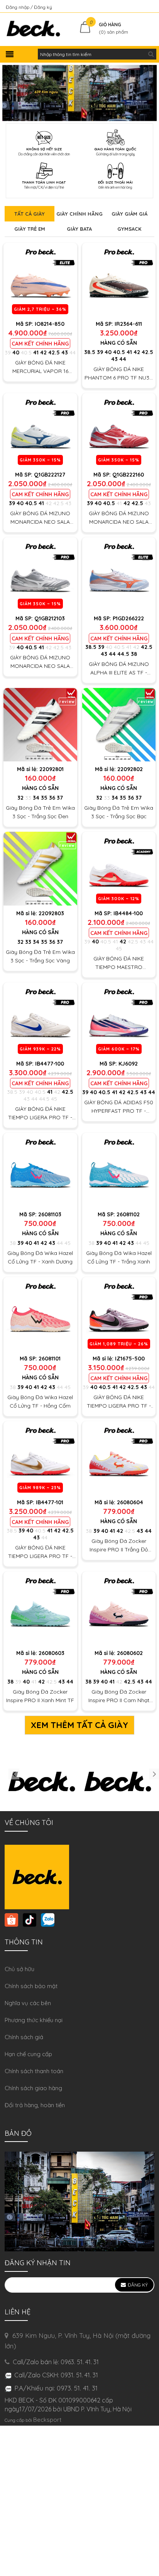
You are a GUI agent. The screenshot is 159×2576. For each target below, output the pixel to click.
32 (20, 798)
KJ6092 (128, 1064)
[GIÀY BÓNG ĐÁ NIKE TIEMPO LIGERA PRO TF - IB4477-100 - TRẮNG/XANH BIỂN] (40, 1019)
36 (52, 798)
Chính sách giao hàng (33, 2088)
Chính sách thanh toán (34, 2071)
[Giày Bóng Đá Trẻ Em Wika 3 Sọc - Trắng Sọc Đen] (40, 725)
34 (36, 798)
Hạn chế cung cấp (28, 2054)
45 (119, 948)
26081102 (128, 1214)
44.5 (123, 654)
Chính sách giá (24, 2037)
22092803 (51, 913)
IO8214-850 (50, 324)
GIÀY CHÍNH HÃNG (79, 214)
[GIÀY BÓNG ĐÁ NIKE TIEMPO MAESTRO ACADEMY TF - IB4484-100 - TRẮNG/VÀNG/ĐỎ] (119, 869)
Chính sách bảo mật (31, 1986)
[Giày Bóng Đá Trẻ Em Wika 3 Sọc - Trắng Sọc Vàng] (40, 869)
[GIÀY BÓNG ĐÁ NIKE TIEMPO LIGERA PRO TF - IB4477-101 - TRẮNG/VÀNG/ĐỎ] (40, 1458)
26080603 (52, 1653)
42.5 (54, 352)
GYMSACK (129, 229)
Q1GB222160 (128, 475)
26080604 (130, 1502)
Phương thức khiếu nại (34, 2020)
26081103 (50, 1214)
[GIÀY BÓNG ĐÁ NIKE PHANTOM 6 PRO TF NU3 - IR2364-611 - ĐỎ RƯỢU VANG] (119, 280)
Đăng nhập (18, 7)
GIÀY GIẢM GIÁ (129, 214)
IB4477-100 (50, 1064)
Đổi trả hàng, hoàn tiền (35, 2105)
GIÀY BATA (79, 229)
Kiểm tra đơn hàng (133, 7)
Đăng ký (43, 7)
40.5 (26, 352)
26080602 (130, 1653)
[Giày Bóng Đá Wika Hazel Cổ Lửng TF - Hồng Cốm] (40, 1314)
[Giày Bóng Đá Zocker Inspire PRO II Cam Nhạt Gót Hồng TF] (119, 1608)
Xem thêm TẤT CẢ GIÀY (79, 1725)
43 (65, 352)
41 (36, 352)
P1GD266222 (128, 618)
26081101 (50, 1359)
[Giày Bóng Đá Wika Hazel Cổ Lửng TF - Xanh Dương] (40, 1170)
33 (28, 798)
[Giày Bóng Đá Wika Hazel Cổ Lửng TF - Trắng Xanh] (119, 1170)
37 (60, 798)
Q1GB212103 (50, 618)
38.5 (90, 352)
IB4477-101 (50, 1502)
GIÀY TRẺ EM (30, 229)
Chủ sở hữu (19, 1969)
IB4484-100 (128, 913)
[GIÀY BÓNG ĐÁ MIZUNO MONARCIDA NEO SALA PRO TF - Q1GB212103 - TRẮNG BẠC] (40, 574)
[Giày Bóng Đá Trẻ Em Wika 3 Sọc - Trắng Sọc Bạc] (119, 725)
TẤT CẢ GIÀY (30, 214)
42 (43, 352)
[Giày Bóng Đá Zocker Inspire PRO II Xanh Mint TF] (40, 1608)
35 (44, 798)
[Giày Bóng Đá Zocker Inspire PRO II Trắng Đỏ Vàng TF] (119, 1458)
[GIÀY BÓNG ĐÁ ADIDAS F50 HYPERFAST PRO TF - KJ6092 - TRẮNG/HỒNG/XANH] (119, 1019)
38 (134, 654)
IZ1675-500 (130, 1359)
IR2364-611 (128, 324)
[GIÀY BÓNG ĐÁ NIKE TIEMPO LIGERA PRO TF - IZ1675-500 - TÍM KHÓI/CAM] (119, 1314)
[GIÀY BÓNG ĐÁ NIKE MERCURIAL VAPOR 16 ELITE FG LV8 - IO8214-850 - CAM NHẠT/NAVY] (40, 280)
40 (16, 352)
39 (8, 352)
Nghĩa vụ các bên (28, 2003)
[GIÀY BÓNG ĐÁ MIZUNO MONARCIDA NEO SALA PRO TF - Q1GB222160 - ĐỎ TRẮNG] (119, 430)
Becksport (47, 2420)
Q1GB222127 (50, 475)
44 (73, 352)
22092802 (130, 769)
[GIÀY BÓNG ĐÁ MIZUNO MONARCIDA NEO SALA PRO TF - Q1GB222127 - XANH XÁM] (40, 430)
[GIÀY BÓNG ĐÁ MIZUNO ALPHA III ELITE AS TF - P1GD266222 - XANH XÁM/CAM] (119, 574)
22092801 (52, 769)
